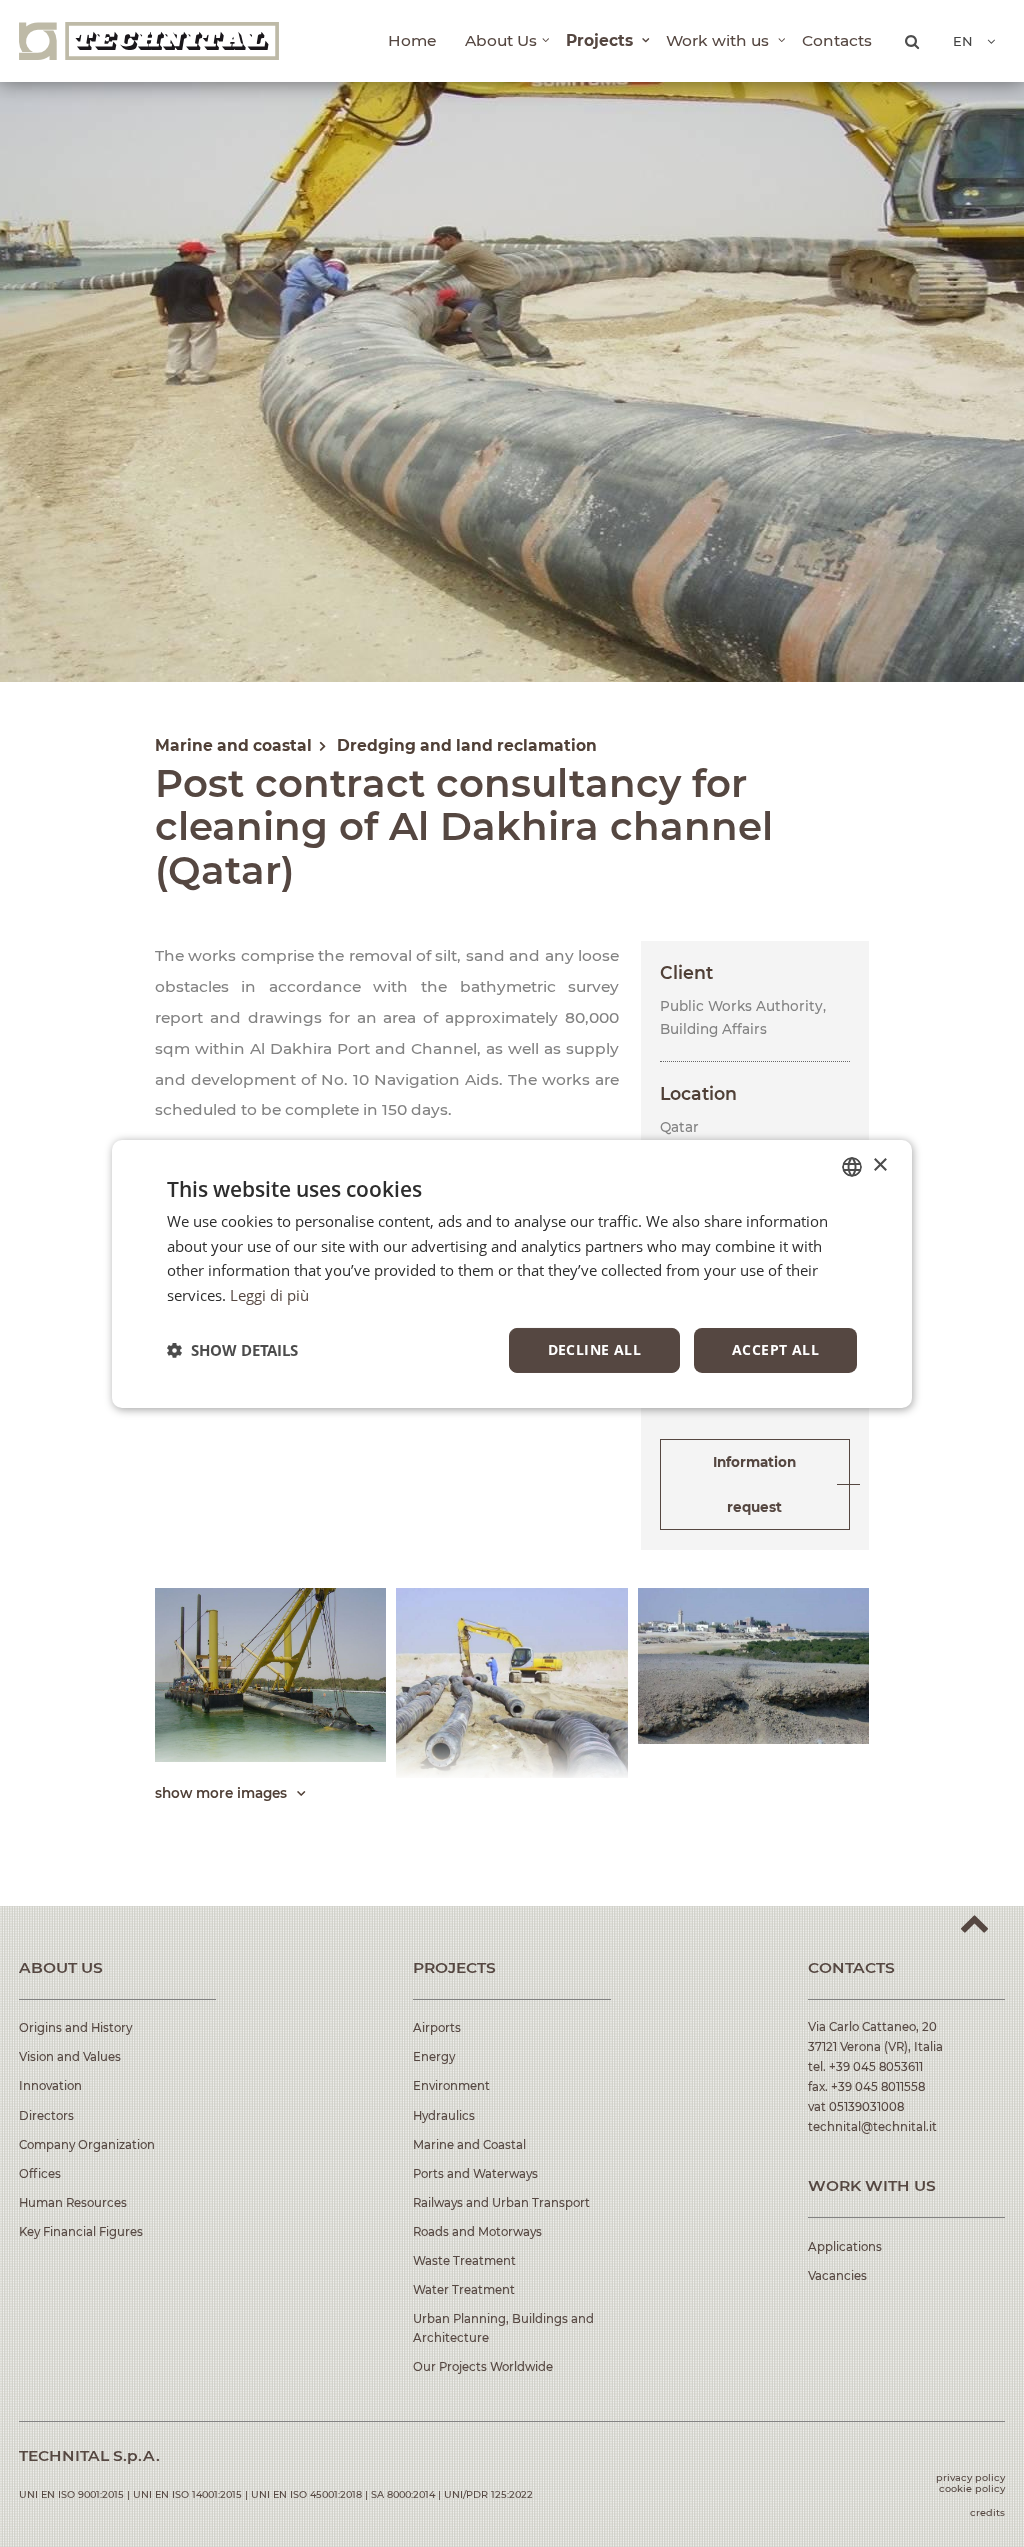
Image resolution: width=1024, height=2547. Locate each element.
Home (412, 40)
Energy (434, 2057)
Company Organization (87, 2145)
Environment (451, 2086)
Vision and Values (70, 2057)
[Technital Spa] (149, 41)
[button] (232, 1350)
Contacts (837, 40)
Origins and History (75, 2028)
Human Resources (73, 2203)
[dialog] (512, 1273)
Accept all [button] (775, 1349)
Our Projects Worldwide (483, 2367)
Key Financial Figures (81, 2232)
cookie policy (972, 2488)
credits (987, 2512)
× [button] (879, 1165)
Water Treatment (464, 2290)
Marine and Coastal (469, 2145)
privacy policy (970, 2477)
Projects (601, 40)
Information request (754, 1484)
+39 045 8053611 (876, 2067)
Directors (46, 2116)
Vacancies (837, 2276)
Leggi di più (269, 1295)
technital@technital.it (872, 2127)
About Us (501, 40)
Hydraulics (444, 2116)
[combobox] (852, 1166)
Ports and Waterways (475, 2174)
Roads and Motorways (477, 2232)
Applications (845, 2247)
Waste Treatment (464, 2261)
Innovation (50, 2086)
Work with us (719, 40)
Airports (437, 2028)
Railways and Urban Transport (501, 2203)
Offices (40, 2174)
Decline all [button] (594, 1349)
